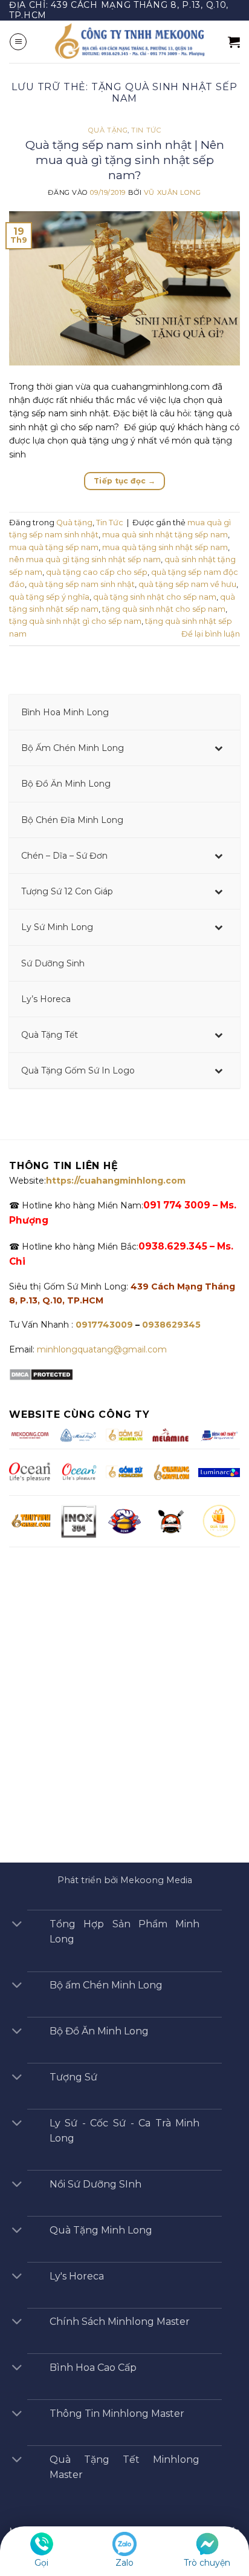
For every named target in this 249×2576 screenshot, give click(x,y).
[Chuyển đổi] (17, 1925)
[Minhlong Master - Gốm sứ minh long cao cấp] (128, 42)
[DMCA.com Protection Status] (41, 1374)
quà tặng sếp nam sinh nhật (82, 584)
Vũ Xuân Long (173, 192)
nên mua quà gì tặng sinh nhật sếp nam (85, 559)
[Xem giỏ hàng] (234, 42)
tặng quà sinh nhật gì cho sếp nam (75, 621)
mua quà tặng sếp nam (54, 547)
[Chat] (207, 2543)
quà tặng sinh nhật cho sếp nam (155, 597)
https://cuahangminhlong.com (116, 1181)
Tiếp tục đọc (124, 481)
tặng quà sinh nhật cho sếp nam (164, 609)
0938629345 (171, 1325)
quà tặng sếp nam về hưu (187, 584)
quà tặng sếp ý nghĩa (49, 597)
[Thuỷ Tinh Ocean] (79, 1472)
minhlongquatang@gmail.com (102, 1349)
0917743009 (103, 1325)
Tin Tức (146, 130)
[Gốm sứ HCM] (124, 1472)
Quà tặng (108, 130)
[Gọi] (42, 2543)
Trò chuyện (207, 2563)
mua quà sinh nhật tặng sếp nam (165, 535)
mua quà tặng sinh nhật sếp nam (165, 547)
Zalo (124, 2563)
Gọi (41, 2563)
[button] (18, 42)
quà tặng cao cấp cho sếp (97, 572)
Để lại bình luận (211, 634)
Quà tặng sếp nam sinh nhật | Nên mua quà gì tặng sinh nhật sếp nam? (125, 160)
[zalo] (124, 2543)
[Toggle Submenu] (219, 748)
